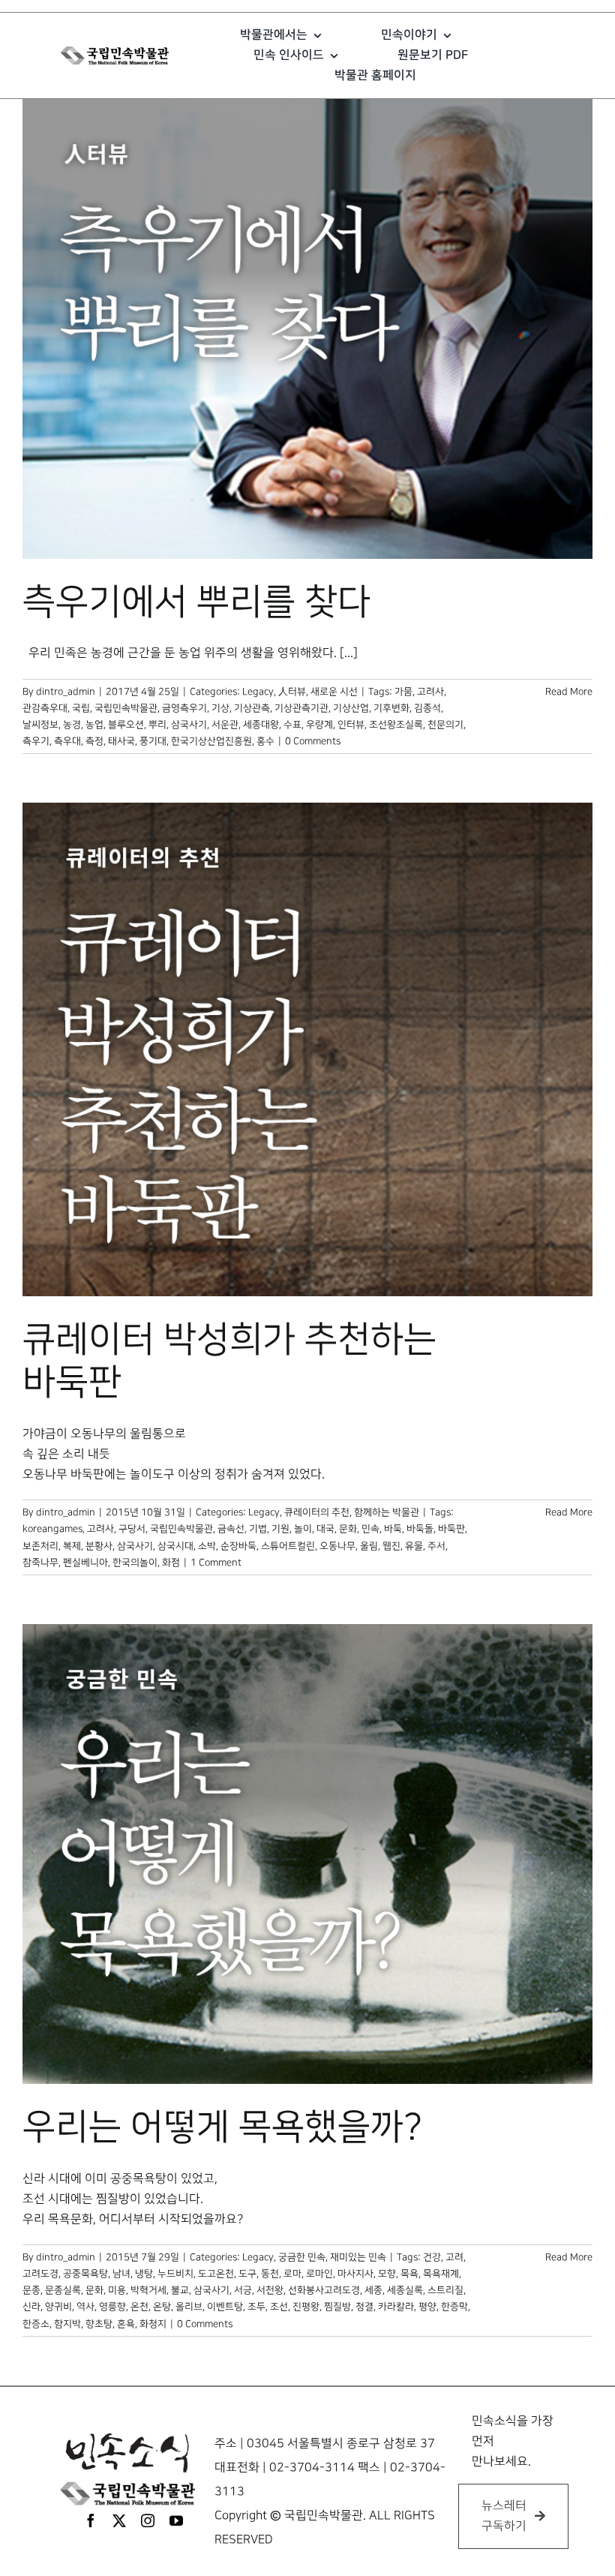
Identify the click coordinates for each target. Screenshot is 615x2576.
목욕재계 (441, 2274)
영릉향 (112, 2307)
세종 (373, 2290)
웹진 (391, 1546)
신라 (31, 2307)
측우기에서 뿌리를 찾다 (196, 602)
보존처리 (40, 1546)
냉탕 (144, 2274)
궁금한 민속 (302, 2257)
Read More (569, 692)
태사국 (121, 741)
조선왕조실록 (396, 725)
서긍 (243, 2290)
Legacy (258, 692)
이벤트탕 (225, 2307)
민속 (370, 1529)
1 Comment (216, 1563)
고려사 (430, 692)
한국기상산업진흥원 (211, 741)
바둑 (393, 1529)
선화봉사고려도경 (324, 2290)
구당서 (132, 1529)
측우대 (67, 741)
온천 (139, 2307)
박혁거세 (148, 2290)
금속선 (231, 1529)
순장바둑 (238, 1546)
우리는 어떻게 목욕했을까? (222, 2127)
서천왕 (270, 2290)
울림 (369, 1546)
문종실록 (63, 2290)
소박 (207, 1546)
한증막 (454, 2307)
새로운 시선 (334, 692)
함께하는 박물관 (387, 1512)
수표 (292, 725)
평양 (427, 2307)
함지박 (67, 2324)
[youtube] (176, 2520)
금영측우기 (184, 708)
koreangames (52, 1529)
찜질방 (337, 2307)
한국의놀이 (135, 1563)
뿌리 (157, 725)
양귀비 (58, 2307)
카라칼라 (396, 2307)
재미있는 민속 (358, 2257)
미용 (117, 2290)
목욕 (409, 2274)
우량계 (319, 725)
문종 (31, 2290)
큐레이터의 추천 (317, 1512)
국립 (81, 708)
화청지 (153, 2324)
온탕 (162, 2307)
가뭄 (403, 692)
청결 (364, 2307)
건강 (432, 2257)
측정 (94, 741)
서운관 (225, 725)
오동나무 (337, 1546)
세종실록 (405, 2290)
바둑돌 (420, 1529)
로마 (292, 2274)
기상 (220, 708)
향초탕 (99, 2324)
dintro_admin (66, 692)
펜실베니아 (85, 1563)
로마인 (319, 2274)
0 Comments (313, 741)
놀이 (303, 1529)
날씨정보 (40, 725)
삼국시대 (175, 1546)
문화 (348, 1529)
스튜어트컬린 (288, 1546)
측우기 (36, 741)
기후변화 (391, 708)
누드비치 (175, 2274)
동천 (270, 2274)
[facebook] (91, 2520)
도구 (247, 2274)
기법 (258, 1529)
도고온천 (216, 2274)
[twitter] (119, 2520)
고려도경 (40, 2274)
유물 (414, 1546)
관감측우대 (45, 708)
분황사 (99, 1546)
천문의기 (445, 725)
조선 (279, 2307)
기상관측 (252, 708)
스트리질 (445, 2290)
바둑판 (451, 1529)
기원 (280, 1529)
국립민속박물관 (126, 708)
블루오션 (126, 725)
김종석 (427, 708)
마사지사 (355, 2274)
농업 (94, 725)
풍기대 (153, 741)
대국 (325, 1529)
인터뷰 (351, 725)
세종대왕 (261, 725)
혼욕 (126, 2324)
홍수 (265, 741)
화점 (171, 1563)
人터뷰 (292, 692)
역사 (85, 2307)
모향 (387, 2274)
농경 (72, 725)
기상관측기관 (301, 708)
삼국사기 (189, 725)
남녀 (121, 2274)
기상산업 (351, 708)
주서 (436, 1546)
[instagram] (148, 2520)
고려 (454, 2257)
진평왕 (306, 2307)
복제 (72, 1546)
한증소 (36, 2324)
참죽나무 (40, 1563)
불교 (180, 2290)
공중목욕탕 (85, 2274)
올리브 (189, 2307)
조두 (256, 2307)
